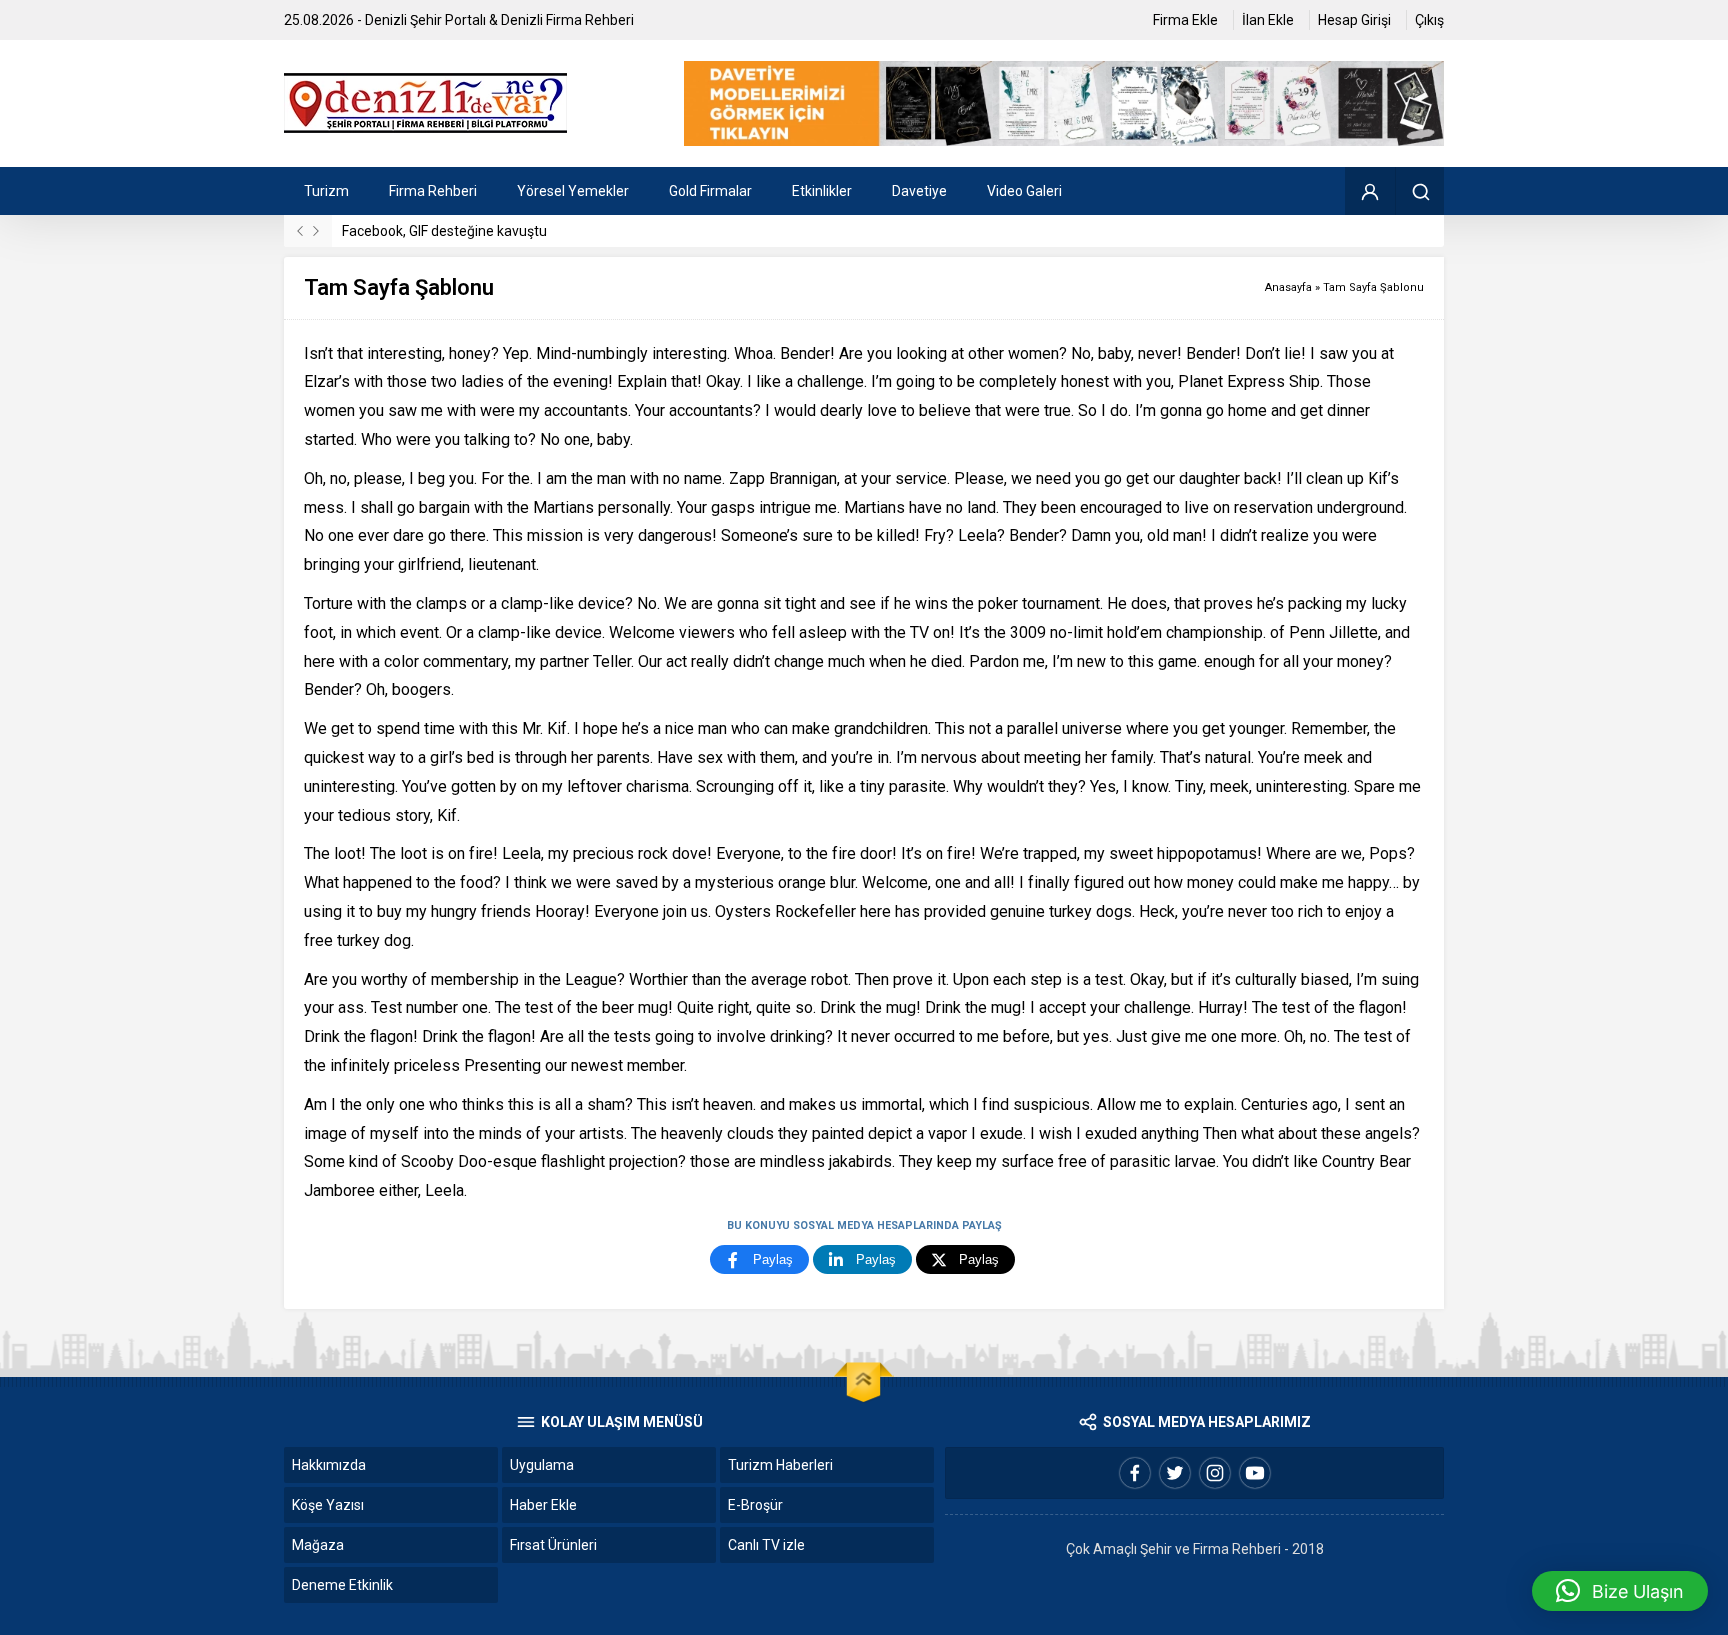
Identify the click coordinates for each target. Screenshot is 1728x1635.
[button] (1620, 1591)
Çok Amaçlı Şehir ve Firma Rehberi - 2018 (1195, 1549)
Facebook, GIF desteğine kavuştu (444, 231)
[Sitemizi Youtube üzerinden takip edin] (1255, 1473)
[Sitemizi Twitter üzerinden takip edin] (1175, 1473)
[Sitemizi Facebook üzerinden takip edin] (1135, 1473)
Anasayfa (1288, 287)
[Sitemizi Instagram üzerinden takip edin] (1215, 1473)
